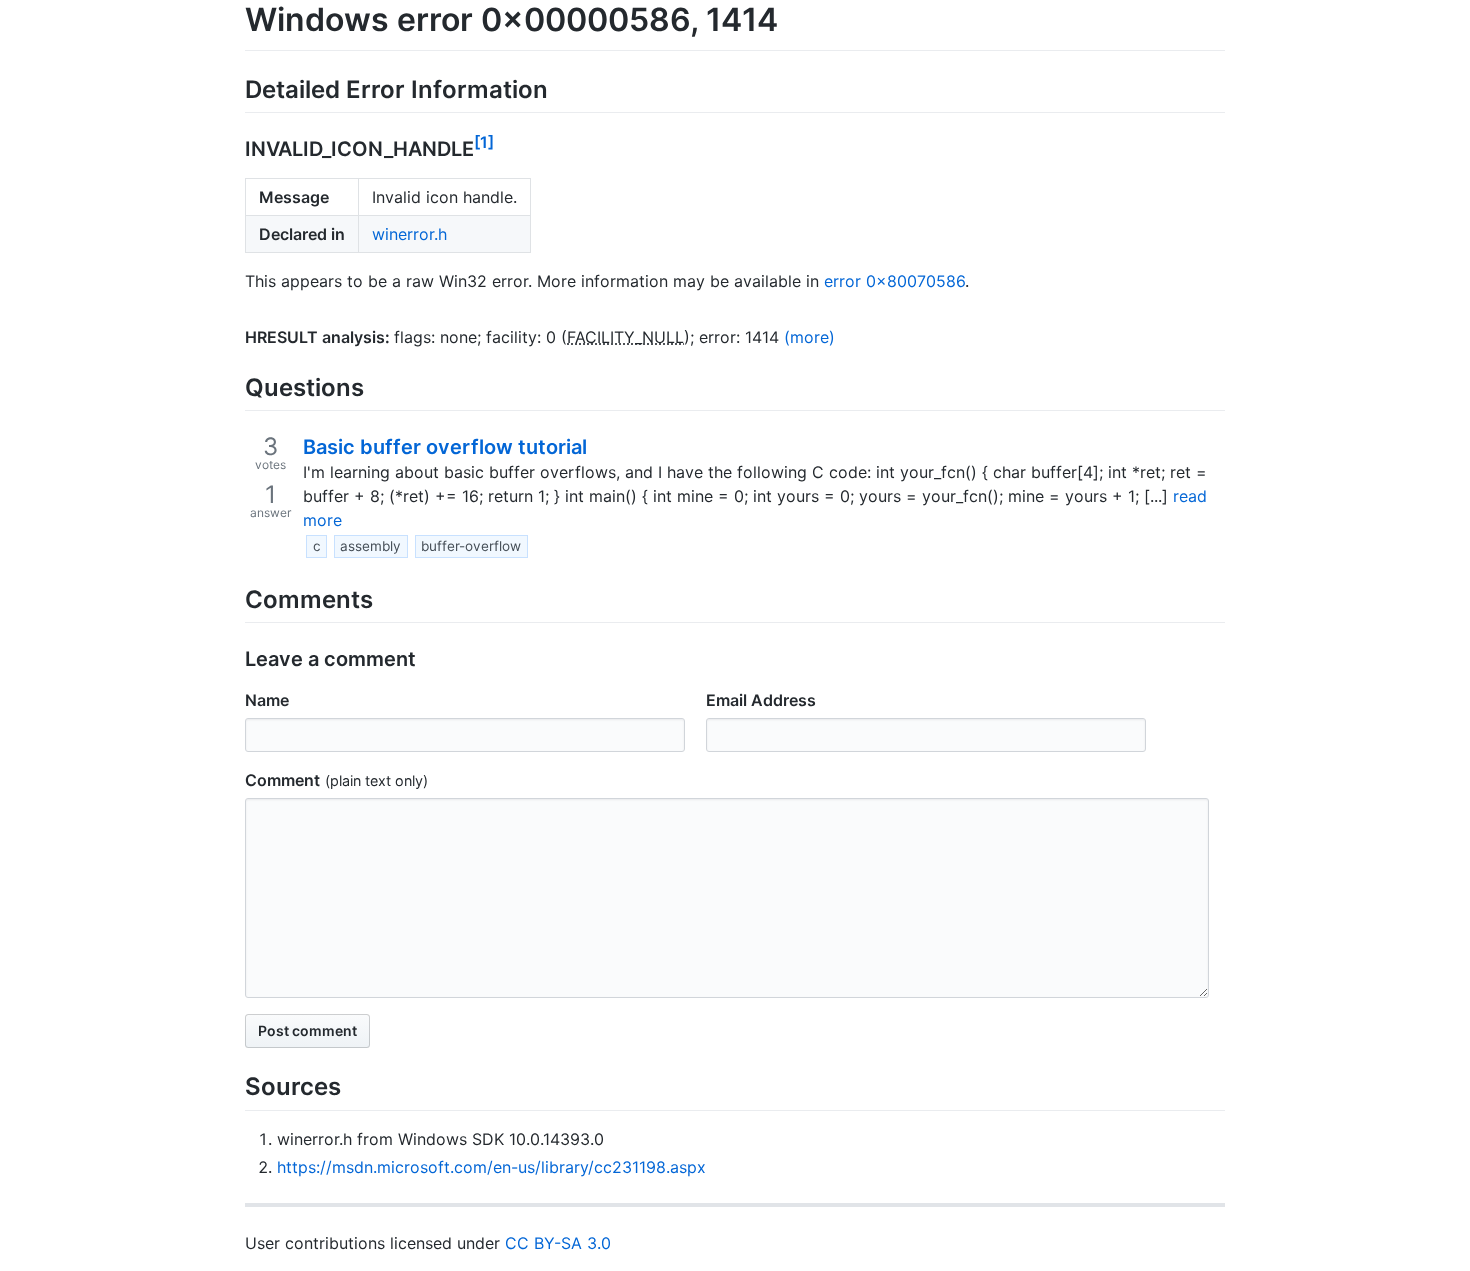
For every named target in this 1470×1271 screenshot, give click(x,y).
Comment (282, 780)
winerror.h (409, 234)
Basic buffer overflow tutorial (445, 447)
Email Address (761, 700)
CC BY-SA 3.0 (558, 1243)
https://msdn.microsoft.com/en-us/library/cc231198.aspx (491, 1167)
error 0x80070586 (894, 281)
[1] (484, 142)
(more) (809, 337)
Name (267, 700)
